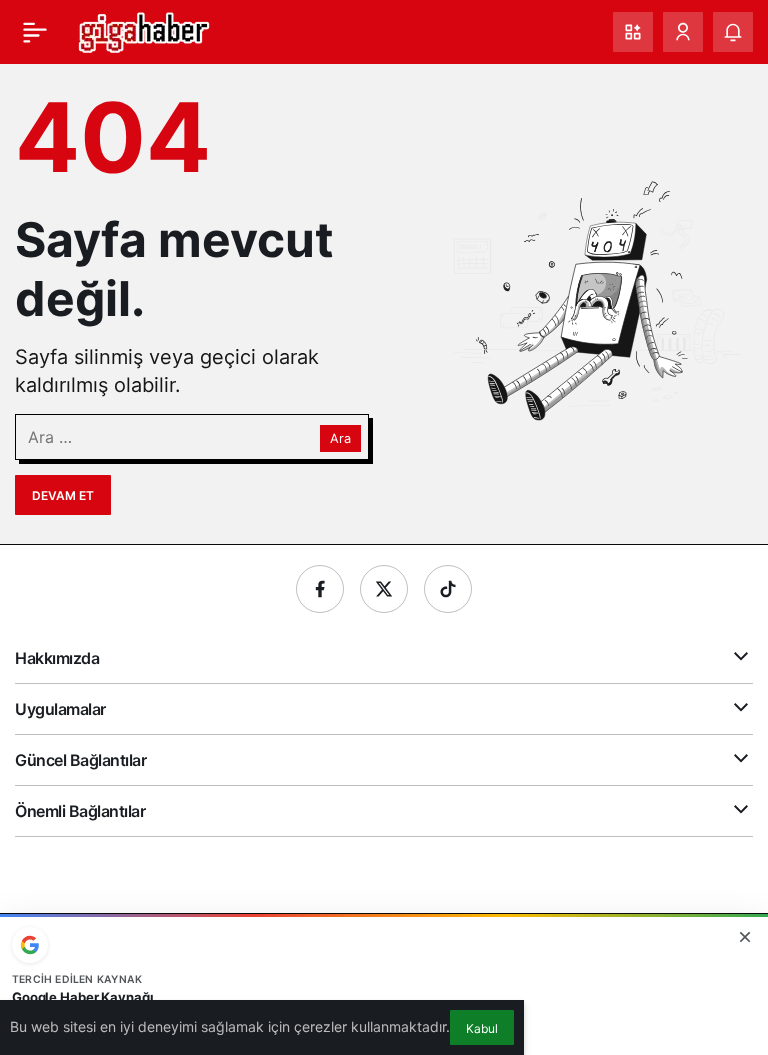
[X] (384, 589)
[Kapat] (745, 937)
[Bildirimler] (733, 32)
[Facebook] (320, 589)
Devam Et (63, 495)
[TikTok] (448, 589)
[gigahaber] (143, 30)
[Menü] (35, 32)
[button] (633, 32)
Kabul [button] (482, 1028)
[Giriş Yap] (683, 32)
